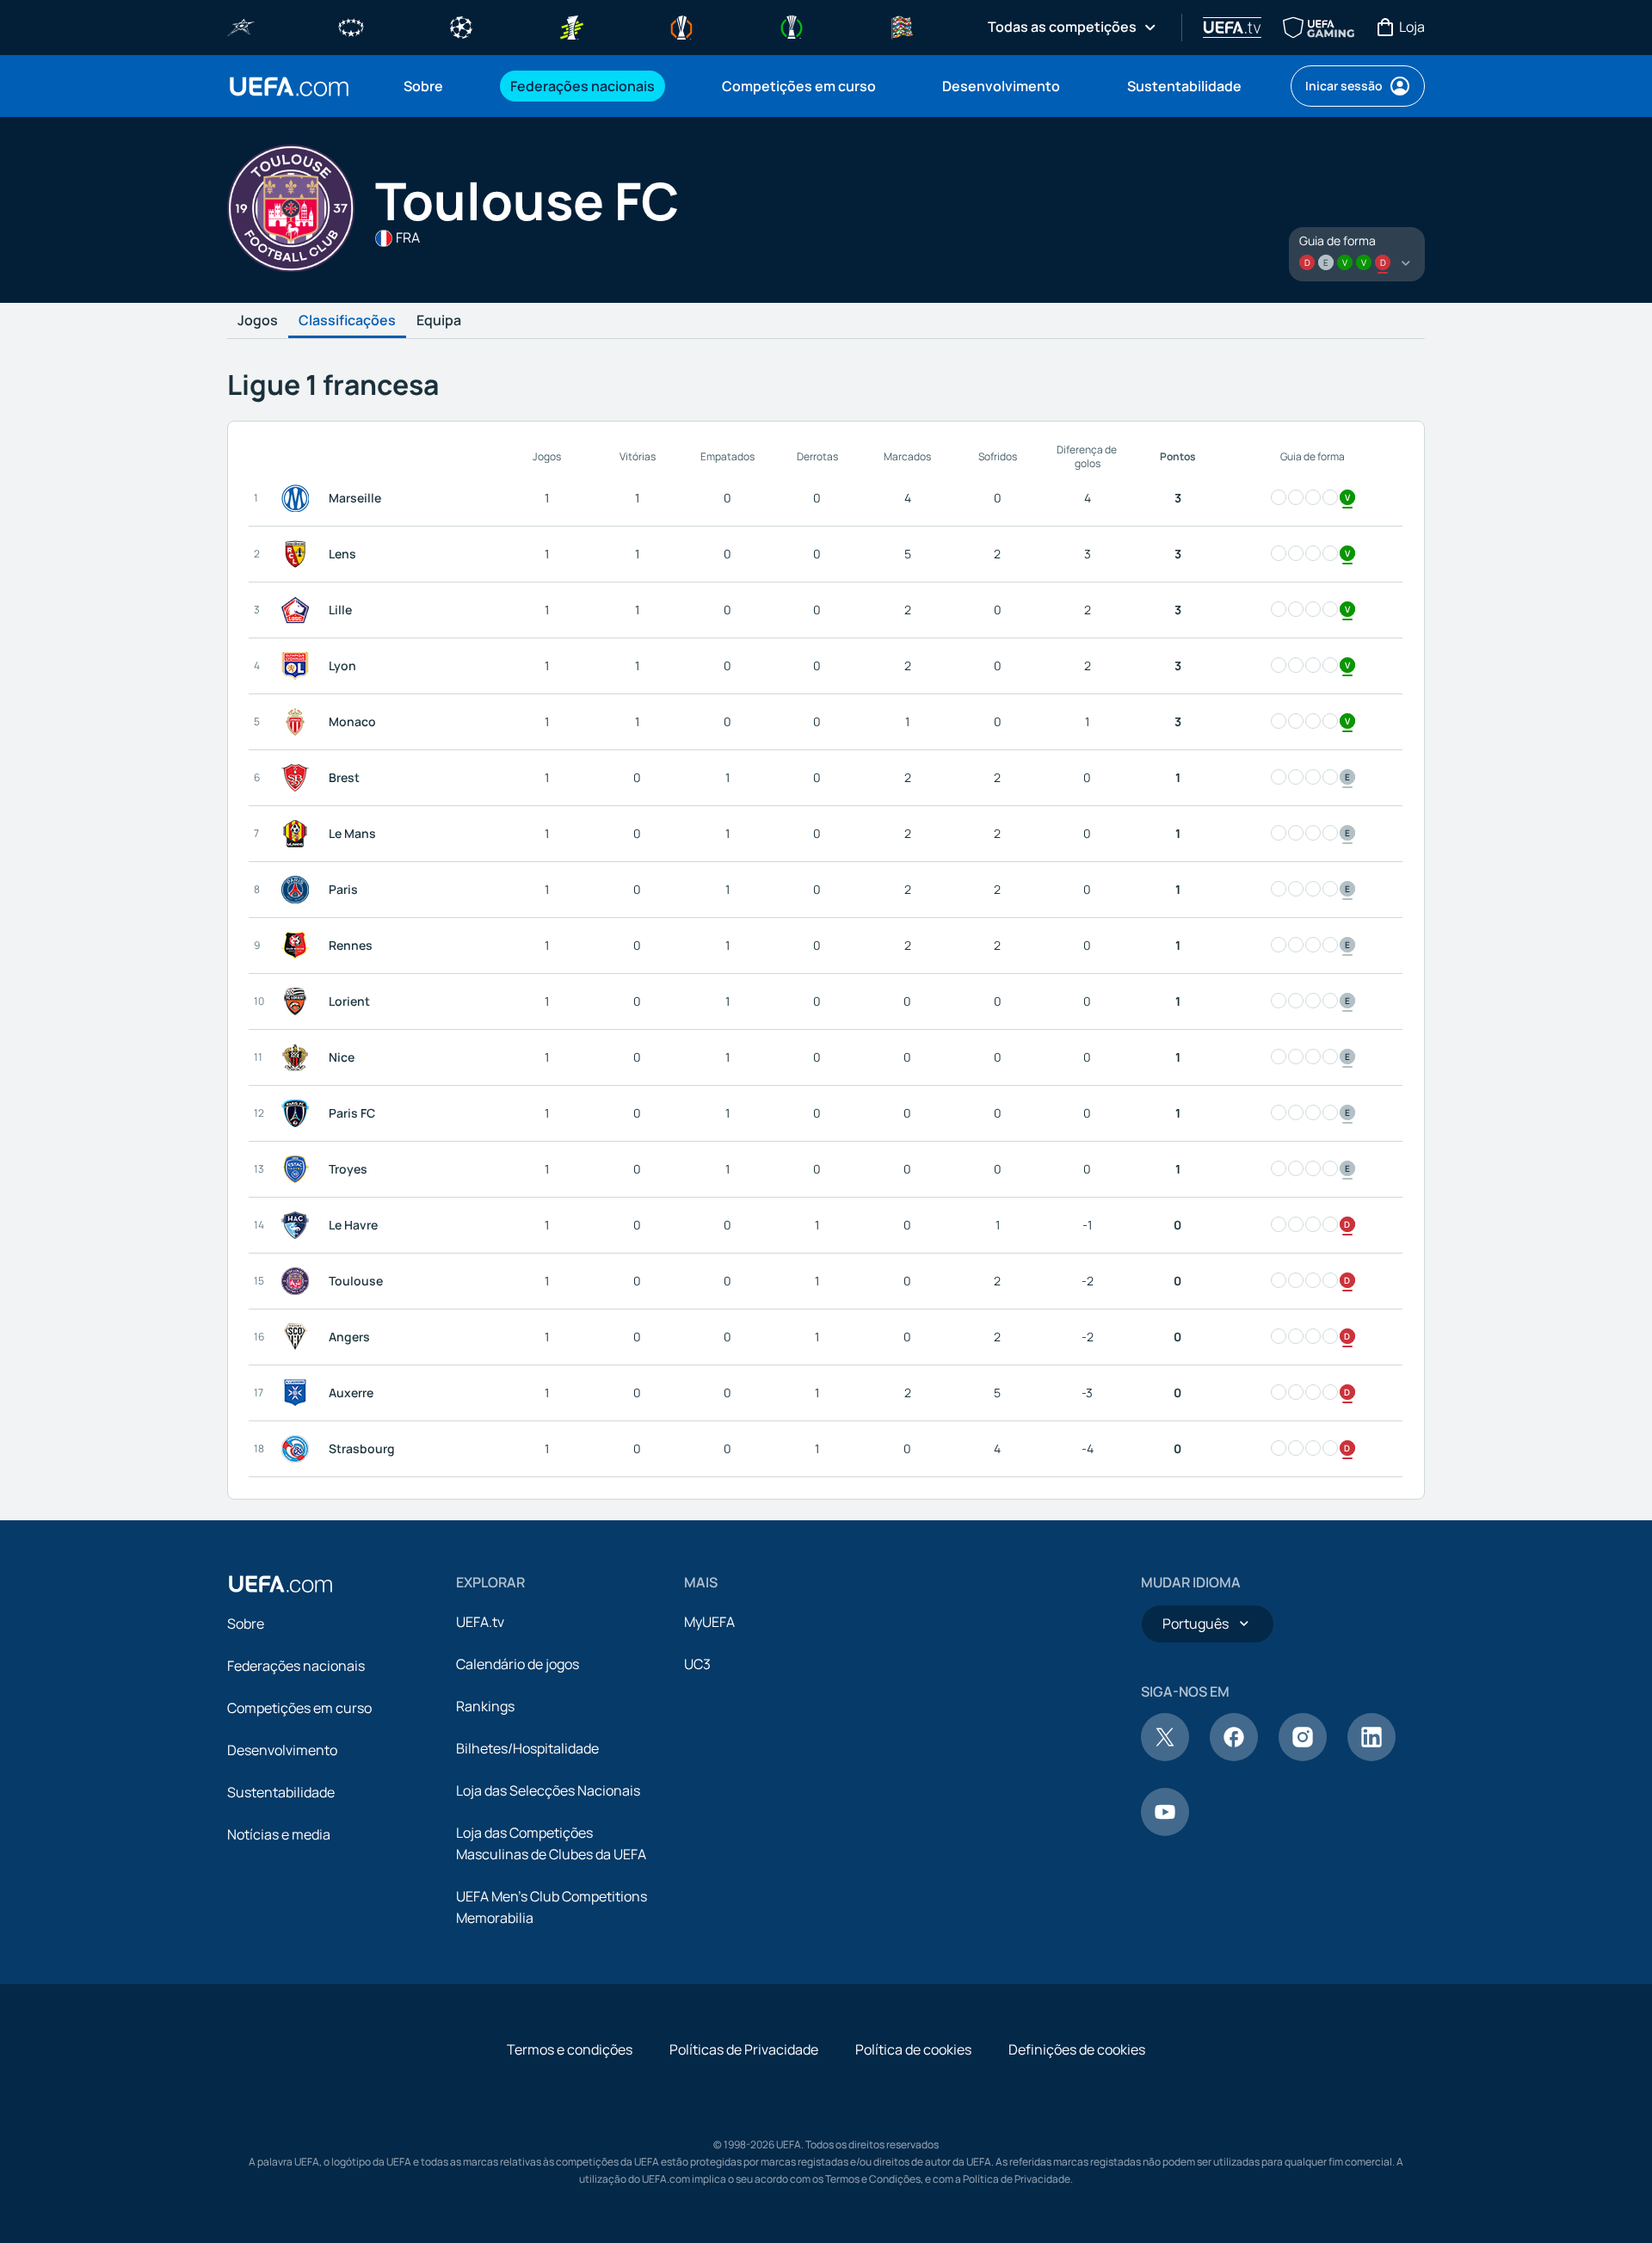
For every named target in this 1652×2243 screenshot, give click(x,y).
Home (289, 86)
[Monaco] (299, 722)
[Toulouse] (299, 1281)
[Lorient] (299, 1001)
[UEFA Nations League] (902, 26)
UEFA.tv (480, 1622)
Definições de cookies (1077, 2049)
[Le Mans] (299, 834)
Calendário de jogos (518, 1664)
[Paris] (299, 890)
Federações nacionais (296, 1666)
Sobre (246, 1624)
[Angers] (299, 1337)
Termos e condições (570, 2049)
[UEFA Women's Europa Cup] (571, 26)
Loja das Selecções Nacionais (548, 1790)
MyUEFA (709, 1622)
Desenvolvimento (282, 1750)
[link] (423, 86)
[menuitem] (435, 86)
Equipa (439, 321)
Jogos (258, 321)
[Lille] (299, 610)
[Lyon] (299, 666)
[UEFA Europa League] (681, 26)
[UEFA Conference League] (792, 26)
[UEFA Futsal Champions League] (241, 26)
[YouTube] (1165, 1831)
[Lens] (299, 554)
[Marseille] (299, 498)
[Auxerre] (299, 1393)
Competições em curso (299, 1708)
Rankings (485, 1706)
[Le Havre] (299, 1225)
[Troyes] (299, 1169)
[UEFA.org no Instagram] (1303, 1756)
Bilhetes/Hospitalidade (527, 1748)
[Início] (280, 1584)
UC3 (697, 1664)
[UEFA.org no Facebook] (1234, 1756)
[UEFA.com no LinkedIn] (1372, 1756)
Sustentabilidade (281, 1792)
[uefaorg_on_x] (1165, 1756)
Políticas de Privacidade (744, 2049)
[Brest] (299, 778)
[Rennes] (299, 946)
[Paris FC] (299, 1113)
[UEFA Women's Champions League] (351, 26)
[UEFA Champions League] (461, 26)
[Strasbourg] (299, 1449)
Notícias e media (279, 1834)
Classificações (347, 321)
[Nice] (299, 1057)
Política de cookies (913, 2049)
